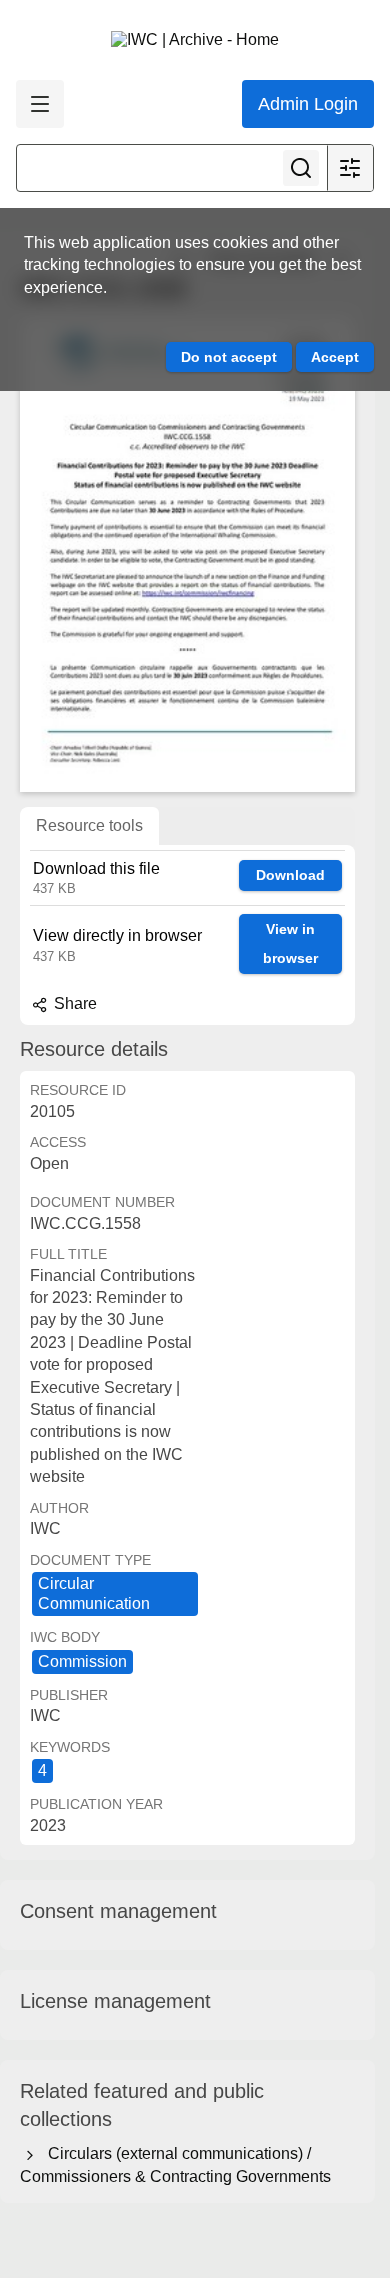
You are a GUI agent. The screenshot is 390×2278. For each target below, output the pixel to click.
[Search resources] (301, 168)
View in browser (290, 943)
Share (73, 1003)
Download (290, 875)
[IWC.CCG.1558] (187, 554)
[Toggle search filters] (350, 168)
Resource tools (89, 825)
